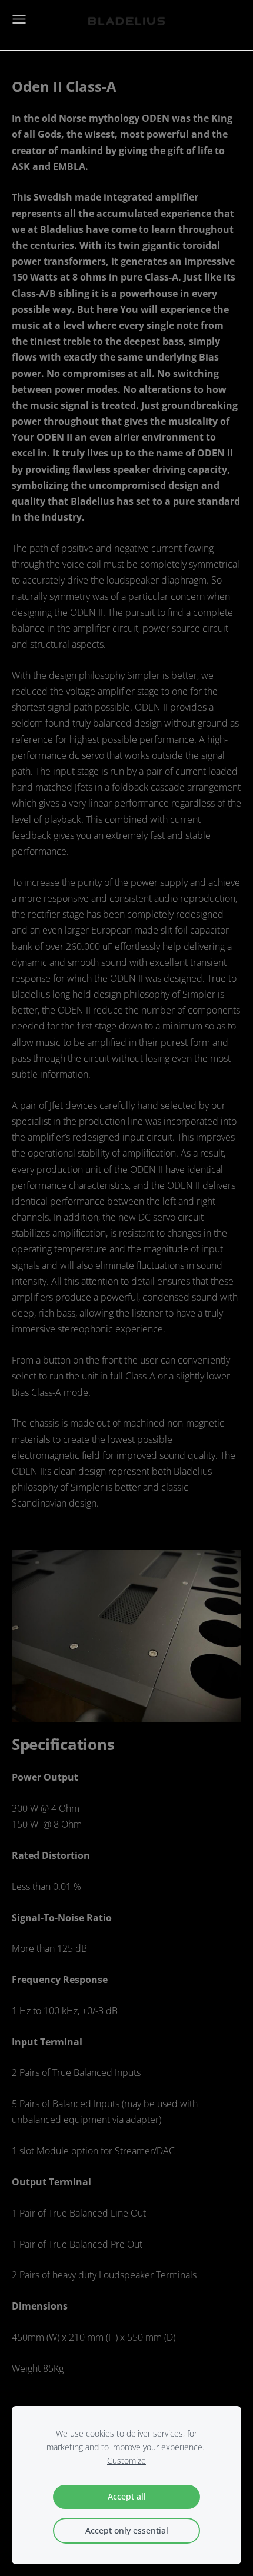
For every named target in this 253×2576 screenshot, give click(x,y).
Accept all (127, 2496)
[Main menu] (19, 19)
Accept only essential (127, 2530)
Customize (126, 2460)
